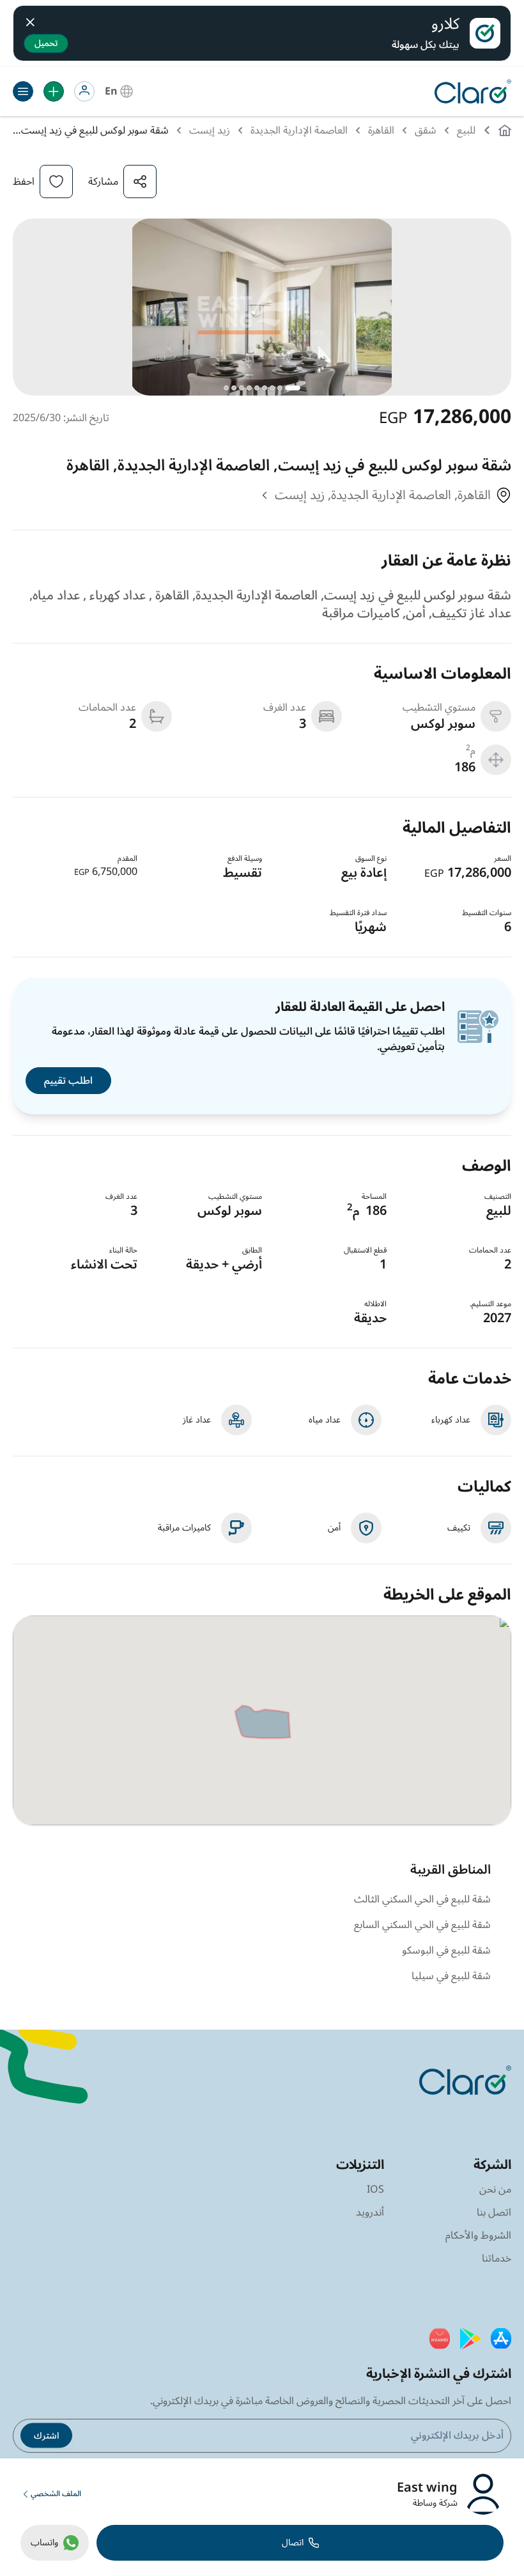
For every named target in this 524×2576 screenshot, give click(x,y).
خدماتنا (497, 2258)
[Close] (30, 20)
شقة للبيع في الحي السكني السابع (422, 1925)
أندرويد (370, 2212)
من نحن (495, 2189)
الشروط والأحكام (478, 2235)
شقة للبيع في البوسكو (446, 1950)
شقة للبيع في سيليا (451, 1976)
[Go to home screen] (470, 91)
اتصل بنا (494, 2212)
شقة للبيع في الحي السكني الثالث (422, 1899)
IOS (375, 2189)
